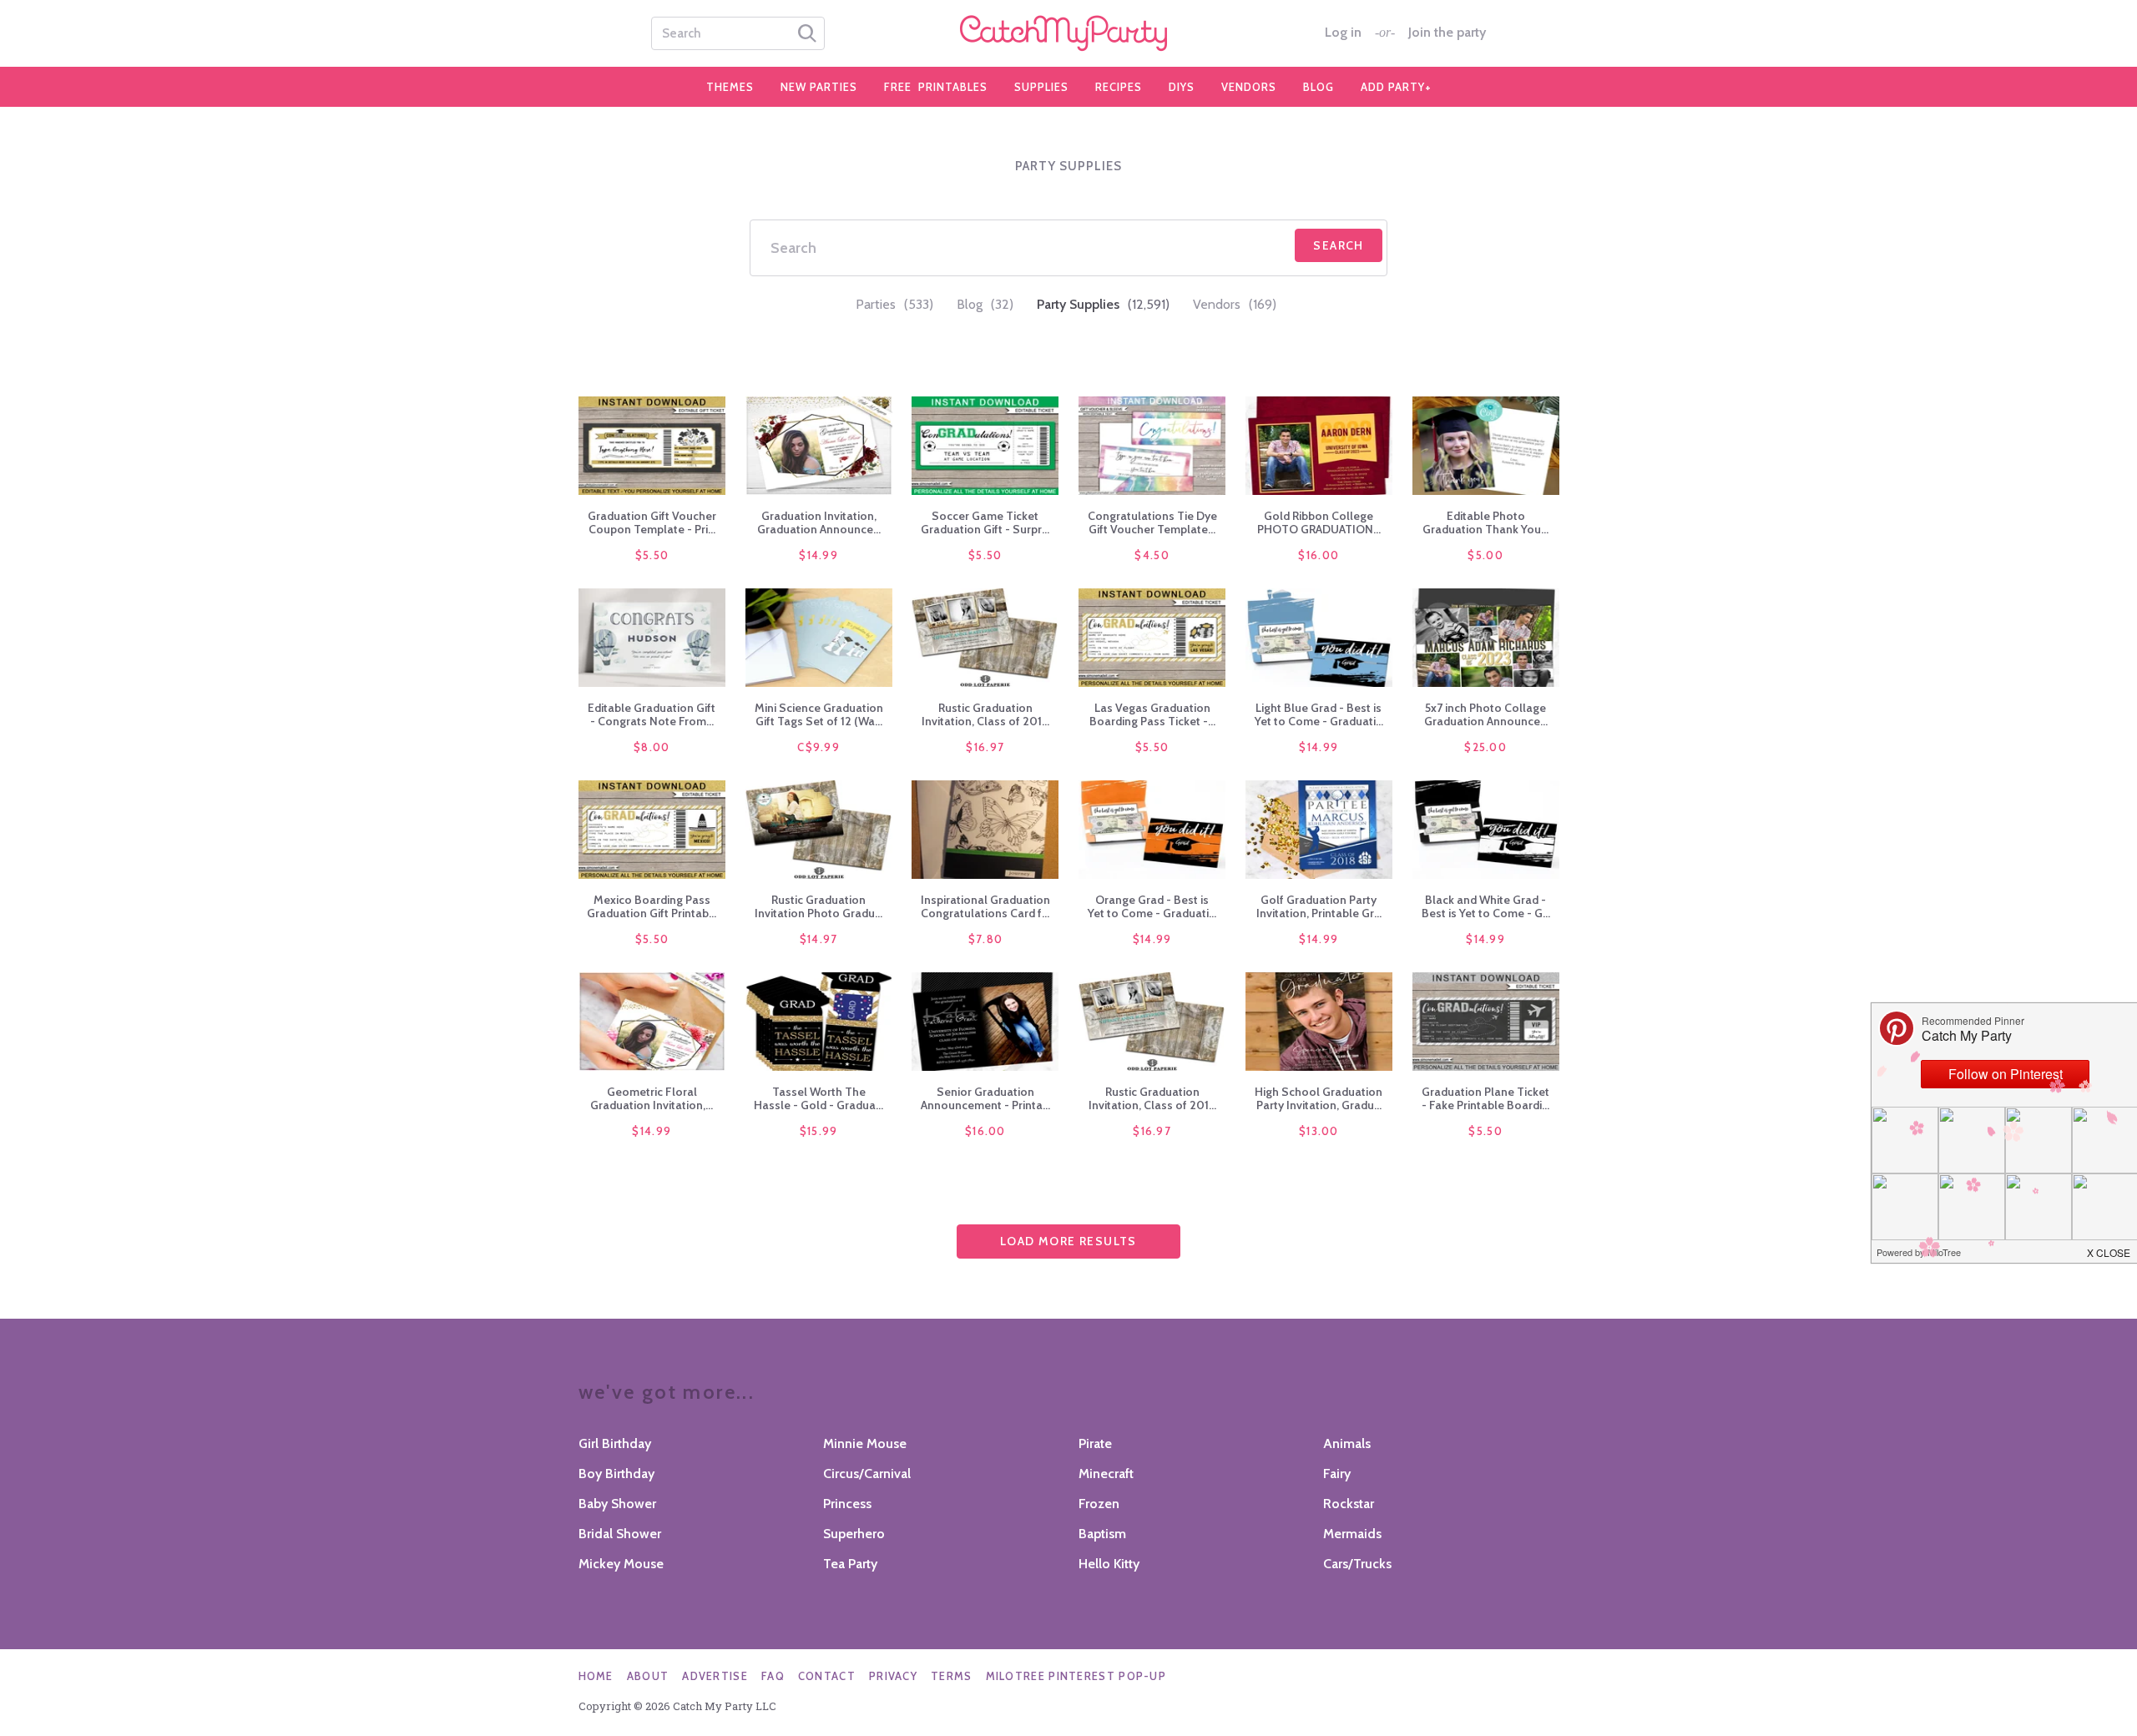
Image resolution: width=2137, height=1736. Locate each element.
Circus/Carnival (867, 1474)
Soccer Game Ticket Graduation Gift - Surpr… (985, 522)
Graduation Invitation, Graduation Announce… (819, 522)
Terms (952, 1676)
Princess (847, 1504)
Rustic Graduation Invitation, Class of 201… (985, 714)
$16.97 (985, 747)
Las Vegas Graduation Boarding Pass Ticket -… (1152, 714)
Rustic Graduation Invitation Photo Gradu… (818, 906)
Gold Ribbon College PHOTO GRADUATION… (1319, 522)
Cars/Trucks (1357, 1564)
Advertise (715, 1676)
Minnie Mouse (865, 1443)
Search (1338, 245)
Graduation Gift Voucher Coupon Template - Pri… (652, 522)
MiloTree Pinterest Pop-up (1076, 1676)
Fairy (1337, 1474)
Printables (936, 87)
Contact (827, 1676)
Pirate (1095, 1443)
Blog (1319, 87)
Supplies (1041, 87)
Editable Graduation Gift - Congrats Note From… (652, 714)
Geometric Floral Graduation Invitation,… (652, 1098)
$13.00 (1319, 1131)
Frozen (1099, 1504)
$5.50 (652, 555)
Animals (1347, 1443)
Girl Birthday (615, 1443)
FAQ (773, 1676)
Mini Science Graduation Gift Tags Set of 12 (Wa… (819, 714)
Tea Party (850, 1564)
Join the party (1447, 33)
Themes (730, 87)
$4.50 (1152, 555)
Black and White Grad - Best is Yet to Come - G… (1486, 906)
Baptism (1102, 1534)
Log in (1343, 33)
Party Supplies (1103, 304)
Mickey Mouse (621, 1564)
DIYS (1182, 87)
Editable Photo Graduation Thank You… (1485, 522)
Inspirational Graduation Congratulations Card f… (985, 906)
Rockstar (1349, 1504)
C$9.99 (818, 747)
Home (596, 1676)
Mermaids (1352, 1534)
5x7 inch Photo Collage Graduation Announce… (1486, 714)
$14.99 (818, 555)
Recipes (1119, 87)
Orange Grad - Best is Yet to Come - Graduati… (1152, 906)
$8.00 (652, 747)
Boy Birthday (616, 1474)
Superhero (854, 1534)
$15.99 (819, 1131)
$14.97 (819, 939)
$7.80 (986, 939)
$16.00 (1319, 555)
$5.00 (1485, 555)
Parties (894, 304)
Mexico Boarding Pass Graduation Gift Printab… (652, 906)
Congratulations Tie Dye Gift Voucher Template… (1152, 522)
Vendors (1249, 87)
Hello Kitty (1109, 1564)
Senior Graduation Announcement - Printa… (985, 1098)
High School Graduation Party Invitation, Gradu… (1319, 1098)
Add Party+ (1396, 87)
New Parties (819, 87)
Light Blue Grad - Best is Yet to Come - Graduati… (1319, 714)
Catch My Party (1068, 33)
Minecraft (1106, 1474)
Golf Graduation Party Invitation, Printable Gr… (1319, 906)
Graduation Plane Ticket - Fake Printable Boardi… (1485, 1098)
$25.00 (1485, 747)
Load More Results (1068, 1241)
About (648, 1676)
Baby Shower (617, 1504)
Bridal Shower (620, 1534)
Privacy (893, 1676)
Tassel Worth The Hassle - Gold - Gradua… (818, 1098)
